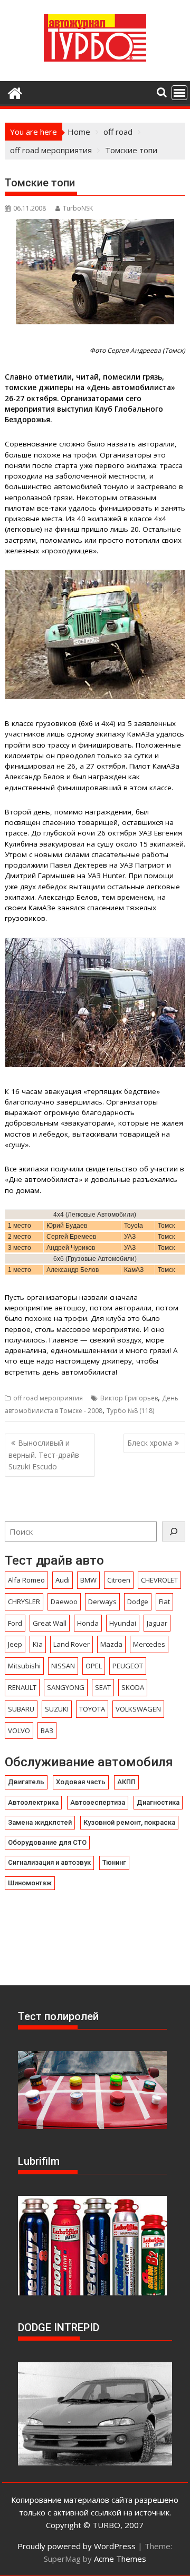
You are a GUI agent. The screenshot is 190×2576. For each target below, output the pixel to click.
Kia (38, 1644)
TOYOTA (92, 1709)
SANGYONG (66, 1687)
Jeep (15, 1644)
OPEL (94, 1666)
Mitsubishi (24, 1666)
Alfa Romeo (26, 1580)
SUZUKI (57, 1709)
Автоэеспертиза (98, 1802)
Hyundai (123, 1623)
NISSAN (63, 1666)
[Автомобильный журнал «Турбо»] (15, 92)
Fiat (164, 1602)
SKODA (133, 1687)
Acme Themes (120, 2559)
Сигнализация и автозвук (49, 1862)
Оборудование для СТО (47, 1842)
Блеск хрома (150, 1443)
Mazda (111, 1644)
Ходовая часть (81, 1782)
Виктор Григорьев (129, 1398)
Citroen (119, 1580)
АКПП (126, 1782)
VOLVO (19, 1730)
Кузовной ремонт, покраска (129, 1822)
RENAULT (22, 1687)
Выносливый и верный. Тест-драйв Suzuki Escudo (44, 1455)
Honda (88, 1623)
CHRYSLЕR (24, 1602)
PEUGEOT (128, 1666)
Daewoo (64, 1602)
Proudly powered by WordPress (77, 2546)
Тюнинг (114, 1862)
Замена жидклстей (40, 1822)
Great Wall (50, 1623)
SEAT (103, 1687)
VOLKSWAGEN (138, 1709)
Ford (15, 1623)
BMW (88, 1580)
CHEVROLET (159, 1580)
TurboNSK (78, 208)
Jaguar (157, 1623)
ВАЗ (47, 1730)
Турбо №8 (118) (130, 1411)
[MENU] (179, 93)
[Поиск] (174, 1531)
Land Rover (72, 1644)
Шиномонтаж (30, 1883)
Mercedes (149, 1644)
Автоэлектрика (33, 1802)
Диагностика (158, 1802)
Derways (102, 1602)
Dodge (138, 1602)
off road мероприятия (48, 1398)
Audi (63, 1580)
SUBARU (21, 1709)
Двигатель (26, 1782)
